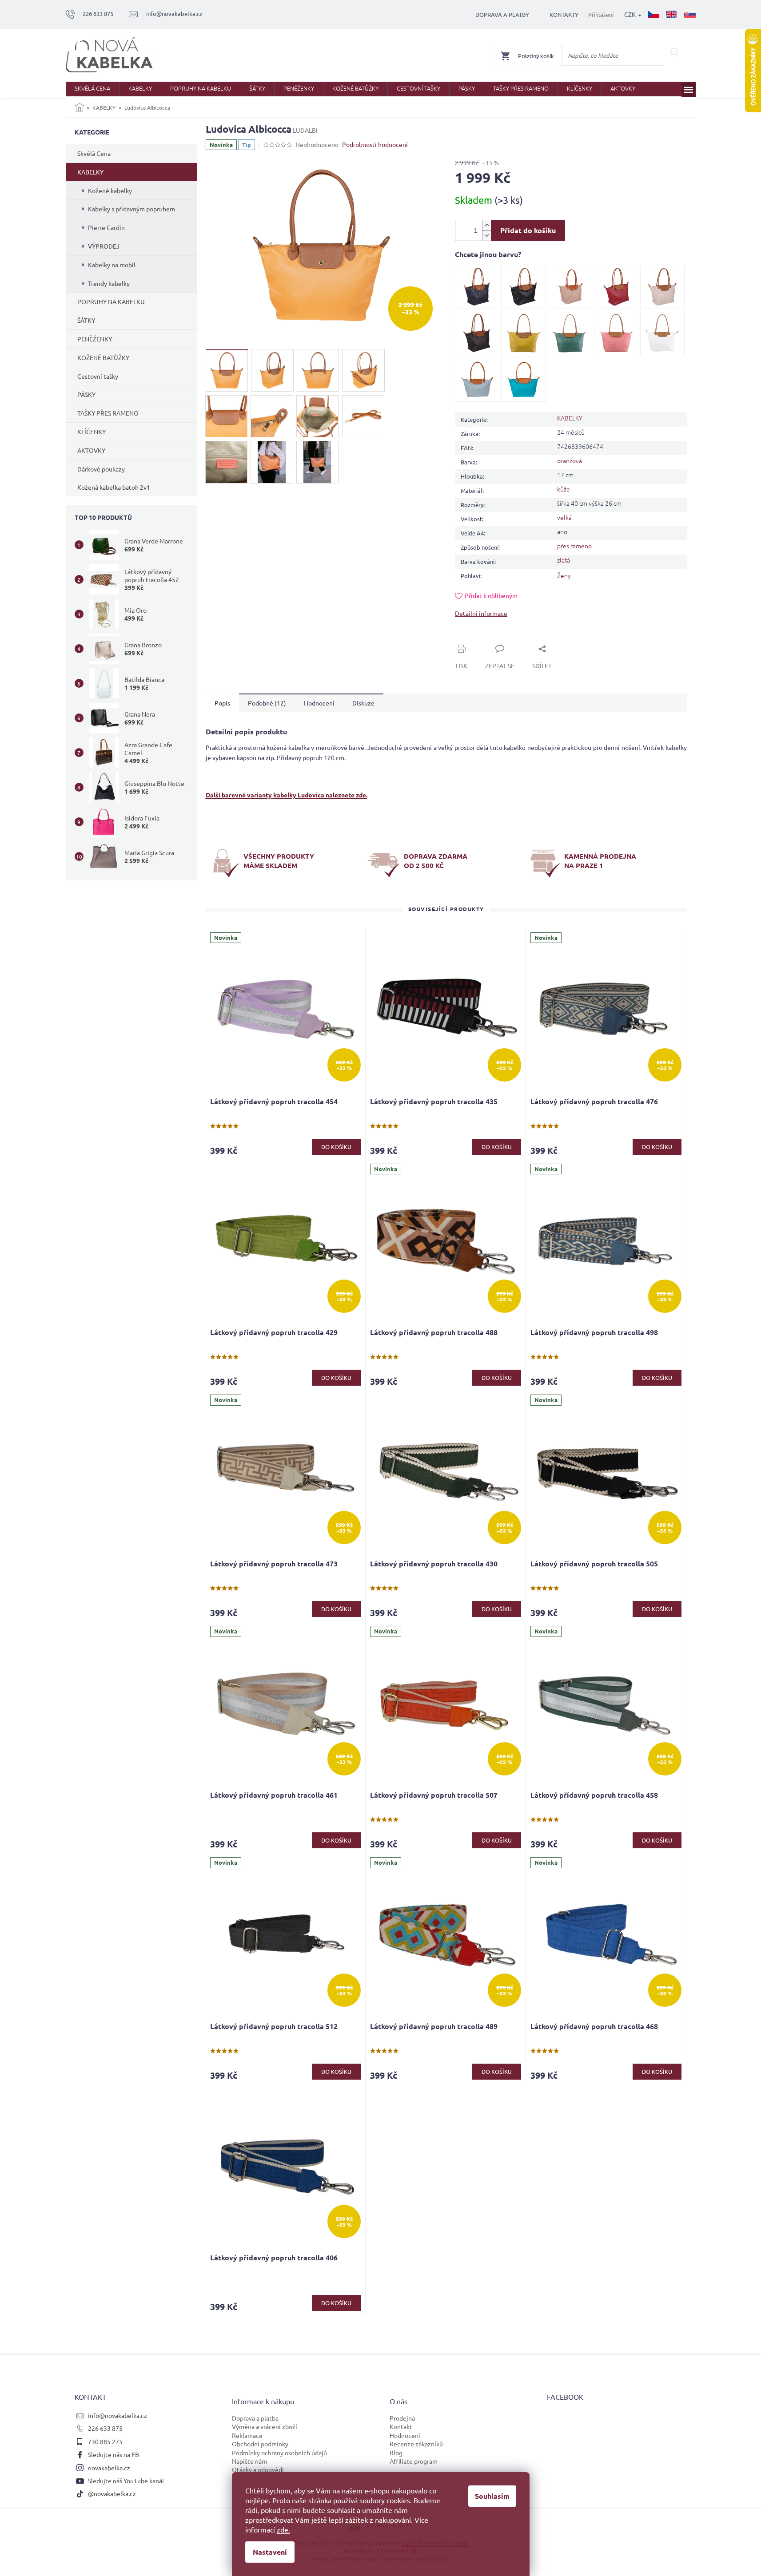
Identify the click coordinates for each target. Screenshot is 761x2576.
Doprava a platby (502, 14)
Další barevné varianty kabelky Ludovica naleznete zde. (287, 795)
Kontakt (401, 2426)
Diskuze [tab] (363, 703)
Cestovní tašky (98, 376)
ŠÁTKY (86, 320)
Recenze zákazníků (416, 2444)
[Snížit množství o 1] (486, 236)
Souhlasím (492, 2496)
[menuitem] (92, 89)
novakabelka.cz (109, 2468)
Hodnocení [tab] (319, 703)
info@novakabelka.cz (118, 2415)
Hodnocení (405, 2435)
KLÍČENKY (92, 432)
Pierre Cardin (106, 227)
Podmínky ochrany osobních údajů (279, 2453)
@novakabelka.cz (112, 2493)
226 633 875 (105, 2428)
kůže (564, 489)
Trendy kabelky (109, 283)
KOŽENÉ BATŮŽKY (103, 357)
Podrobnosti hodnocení (375, 144)
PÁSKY (86, 394)
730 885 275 (105, 2441)
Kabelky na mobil (112, 265)
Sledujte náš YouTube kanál (126, 2481)
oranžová (570, 460)
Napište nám (249, 2461)
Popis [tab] (222, 703)
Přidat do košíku (528, 230)
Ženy (564, 575)
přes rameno (574, 546)
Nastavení (270, 2552)
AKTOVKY (91, 450)
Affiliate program (414, 2461)
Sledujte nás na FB (114, 2454)
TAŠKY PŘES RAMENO (108, 413)
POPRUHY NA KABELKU (111, 301)
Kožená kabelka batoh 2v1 (114, 487)
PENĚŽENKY (95, 339)
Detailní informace (481, 613)
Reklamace (247, 2435)
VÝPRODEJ (104, 246)
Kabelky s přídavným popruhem (131, 209)
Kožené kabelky (110, 190)
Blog (396, 2453)
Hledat (675, 52)
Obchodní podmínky (260, 2444)
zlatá (564, 560)
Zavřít (474, 638)
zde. (283, 2529)
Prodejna (402, 2418)
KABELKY (90, 172)
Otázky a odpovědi (258, 2469)
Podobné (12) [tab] (267, 703)
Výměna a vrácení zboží (265, 2426)
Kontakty (564, 14)
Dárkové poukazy (101, 469)
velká (564, 517)
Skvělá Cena (94, 153)
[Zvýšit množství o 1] (486, 225)
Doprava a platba (255, 2418)
